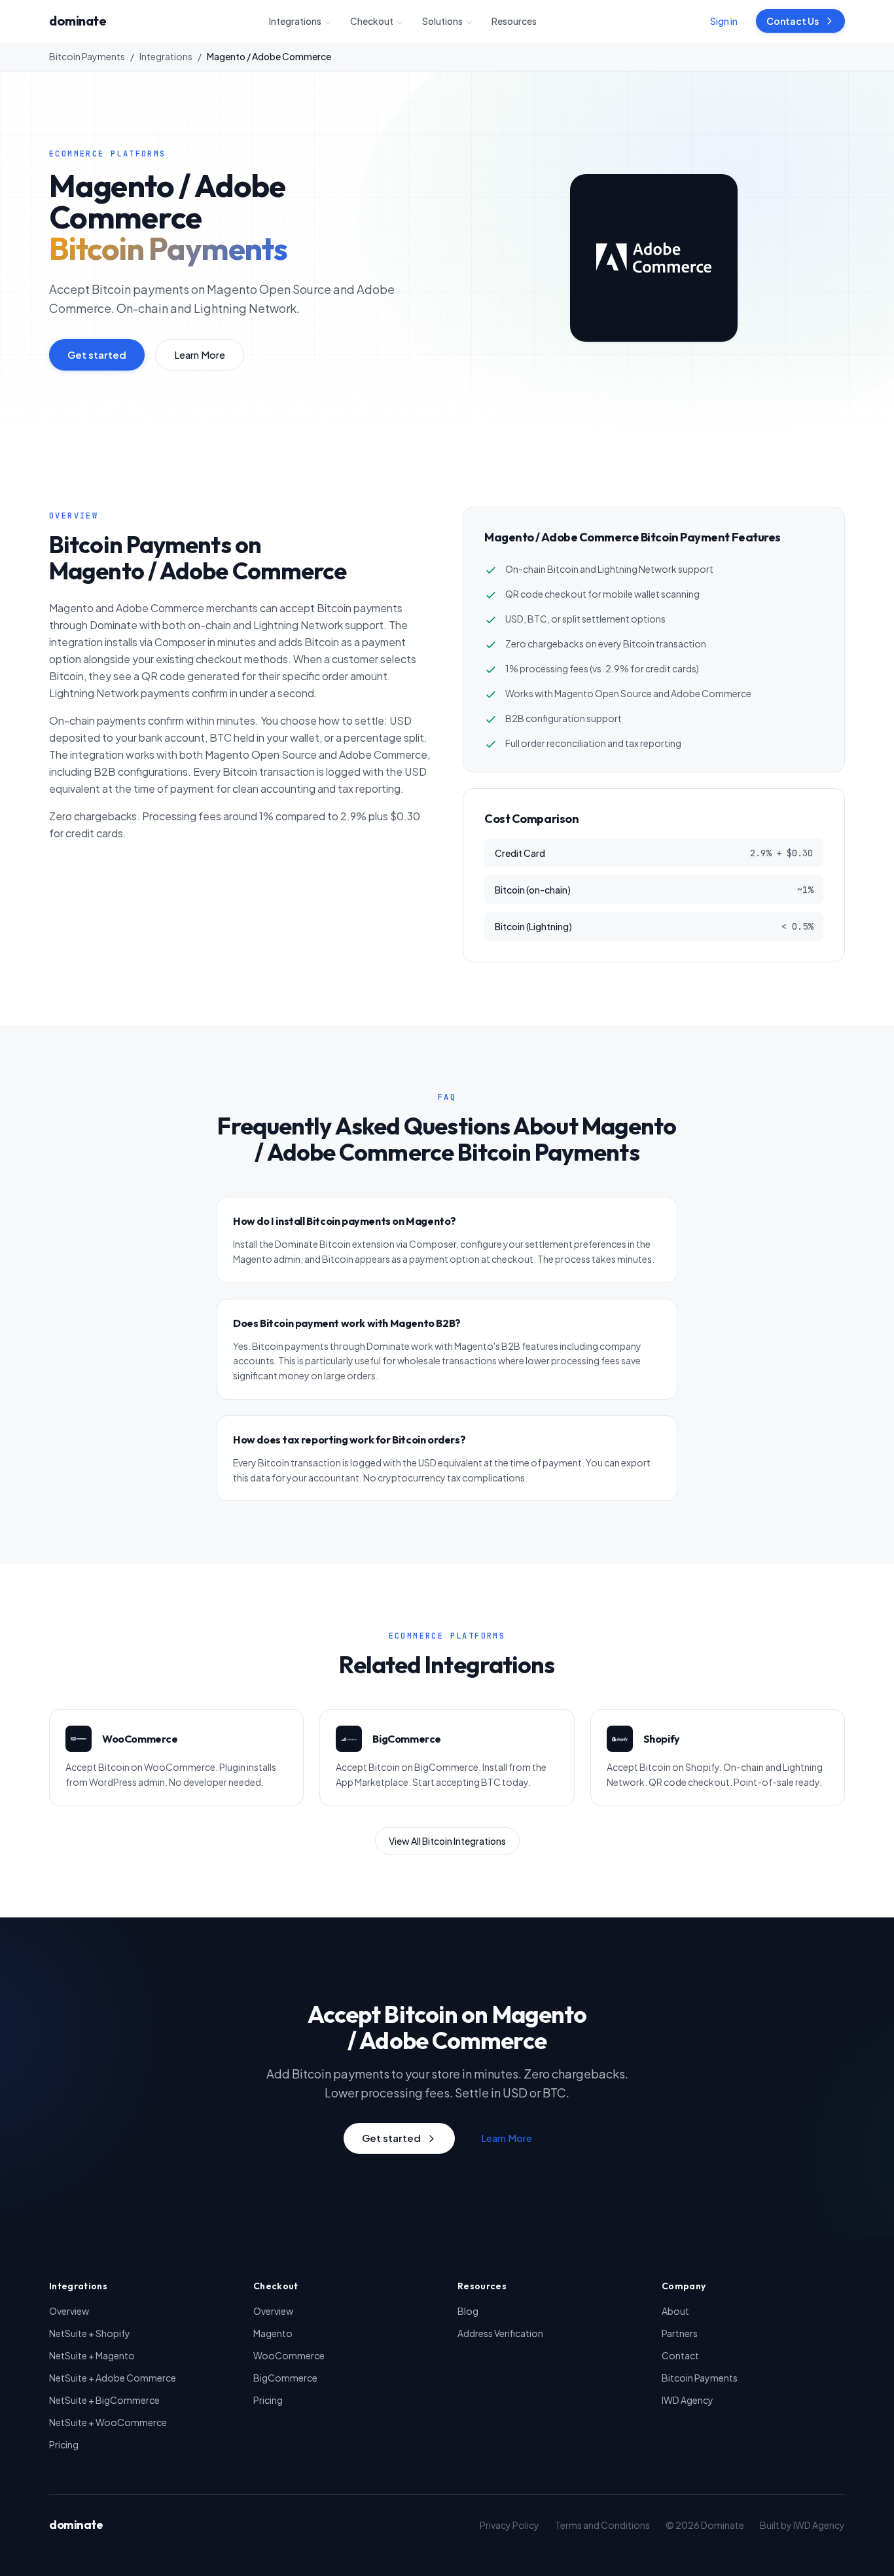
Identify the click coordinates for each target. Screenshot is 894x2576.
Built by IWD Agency (802, 2525)
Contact (680, 2355)
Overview (69, 2311)
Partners (680, 2333)
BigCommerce (285, 2378)
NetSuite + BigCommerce (104, 2400)
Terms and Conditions (602, 2525)
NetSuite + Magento (92, 2355)
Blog (468, 2311)
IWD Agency (688, 2400)
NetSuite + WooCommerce (108, 2422)
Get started (97, 354)
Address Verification (500, 2333)
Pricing (64, 2444)
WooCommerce (289, 2355)
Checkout (372, 21)
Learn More (200, 354)
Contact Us (793, 21)
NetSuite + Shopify (90, 2333)
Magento (273, 2333)
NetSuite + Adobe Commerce (113, 2378)
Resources (514, 21)
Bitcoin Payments (87, 56)
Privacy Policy (510, 2525)
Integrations (295, 21)
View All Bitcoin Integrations (447, 1841)
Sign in (724, 21)
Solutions (442, 21)
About (675, 2311)
